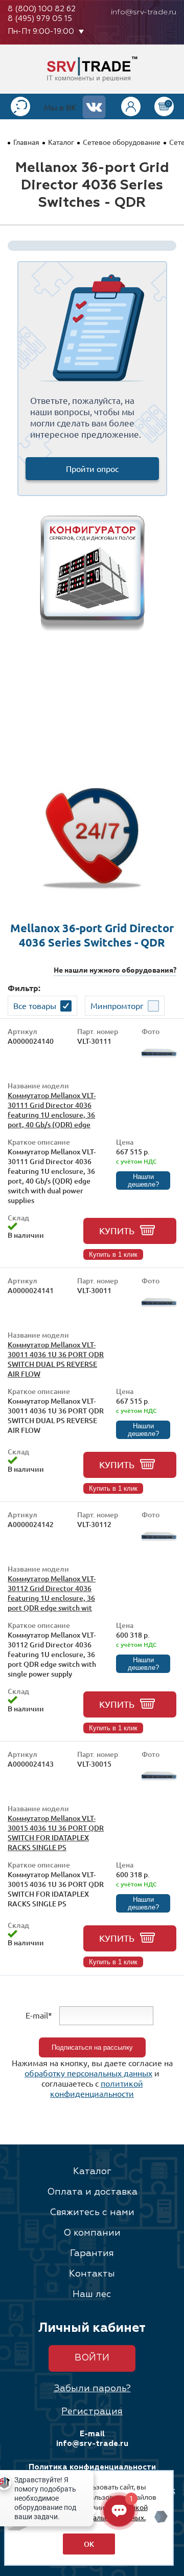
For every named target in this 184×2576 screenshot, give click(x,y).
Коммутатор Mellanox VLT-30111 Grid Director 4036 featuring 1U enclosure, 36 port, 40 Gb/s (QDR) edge (52, 1110)
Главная (26, 142)
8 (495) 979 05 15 (40, 19)
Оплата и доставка (92, 2192)
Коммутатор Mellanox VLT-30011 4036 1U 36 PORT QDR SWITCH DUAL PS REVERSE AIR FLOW (56, 1359)
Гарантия (92, 2253)
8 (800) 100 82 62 (42, 9)
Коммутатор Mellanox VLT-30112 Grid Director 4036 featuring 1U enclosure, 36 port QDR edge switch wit (52, 1593)
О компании (92, 2233)
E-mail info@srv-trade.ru (92, 2439)
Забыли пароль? (92, 2389)
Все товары (35, 1005)
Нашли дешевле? (143, 1180)
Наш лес (92, 2294)
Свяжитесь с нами (92, 2213)
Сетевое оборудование (122, 142)
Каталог (61, 142)
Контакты (92, 2274)
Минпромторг (117, 1005)
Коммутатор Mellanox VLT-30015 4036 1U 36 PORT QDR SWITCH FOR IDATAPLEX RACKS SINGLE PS (56, 1833)
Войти (92, 2358)
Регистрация (92, 2412)
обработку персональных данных (88, 2073)
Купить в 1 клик (113, 1254)
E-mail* (39, 2015)
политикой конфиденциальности (97, 2088)
